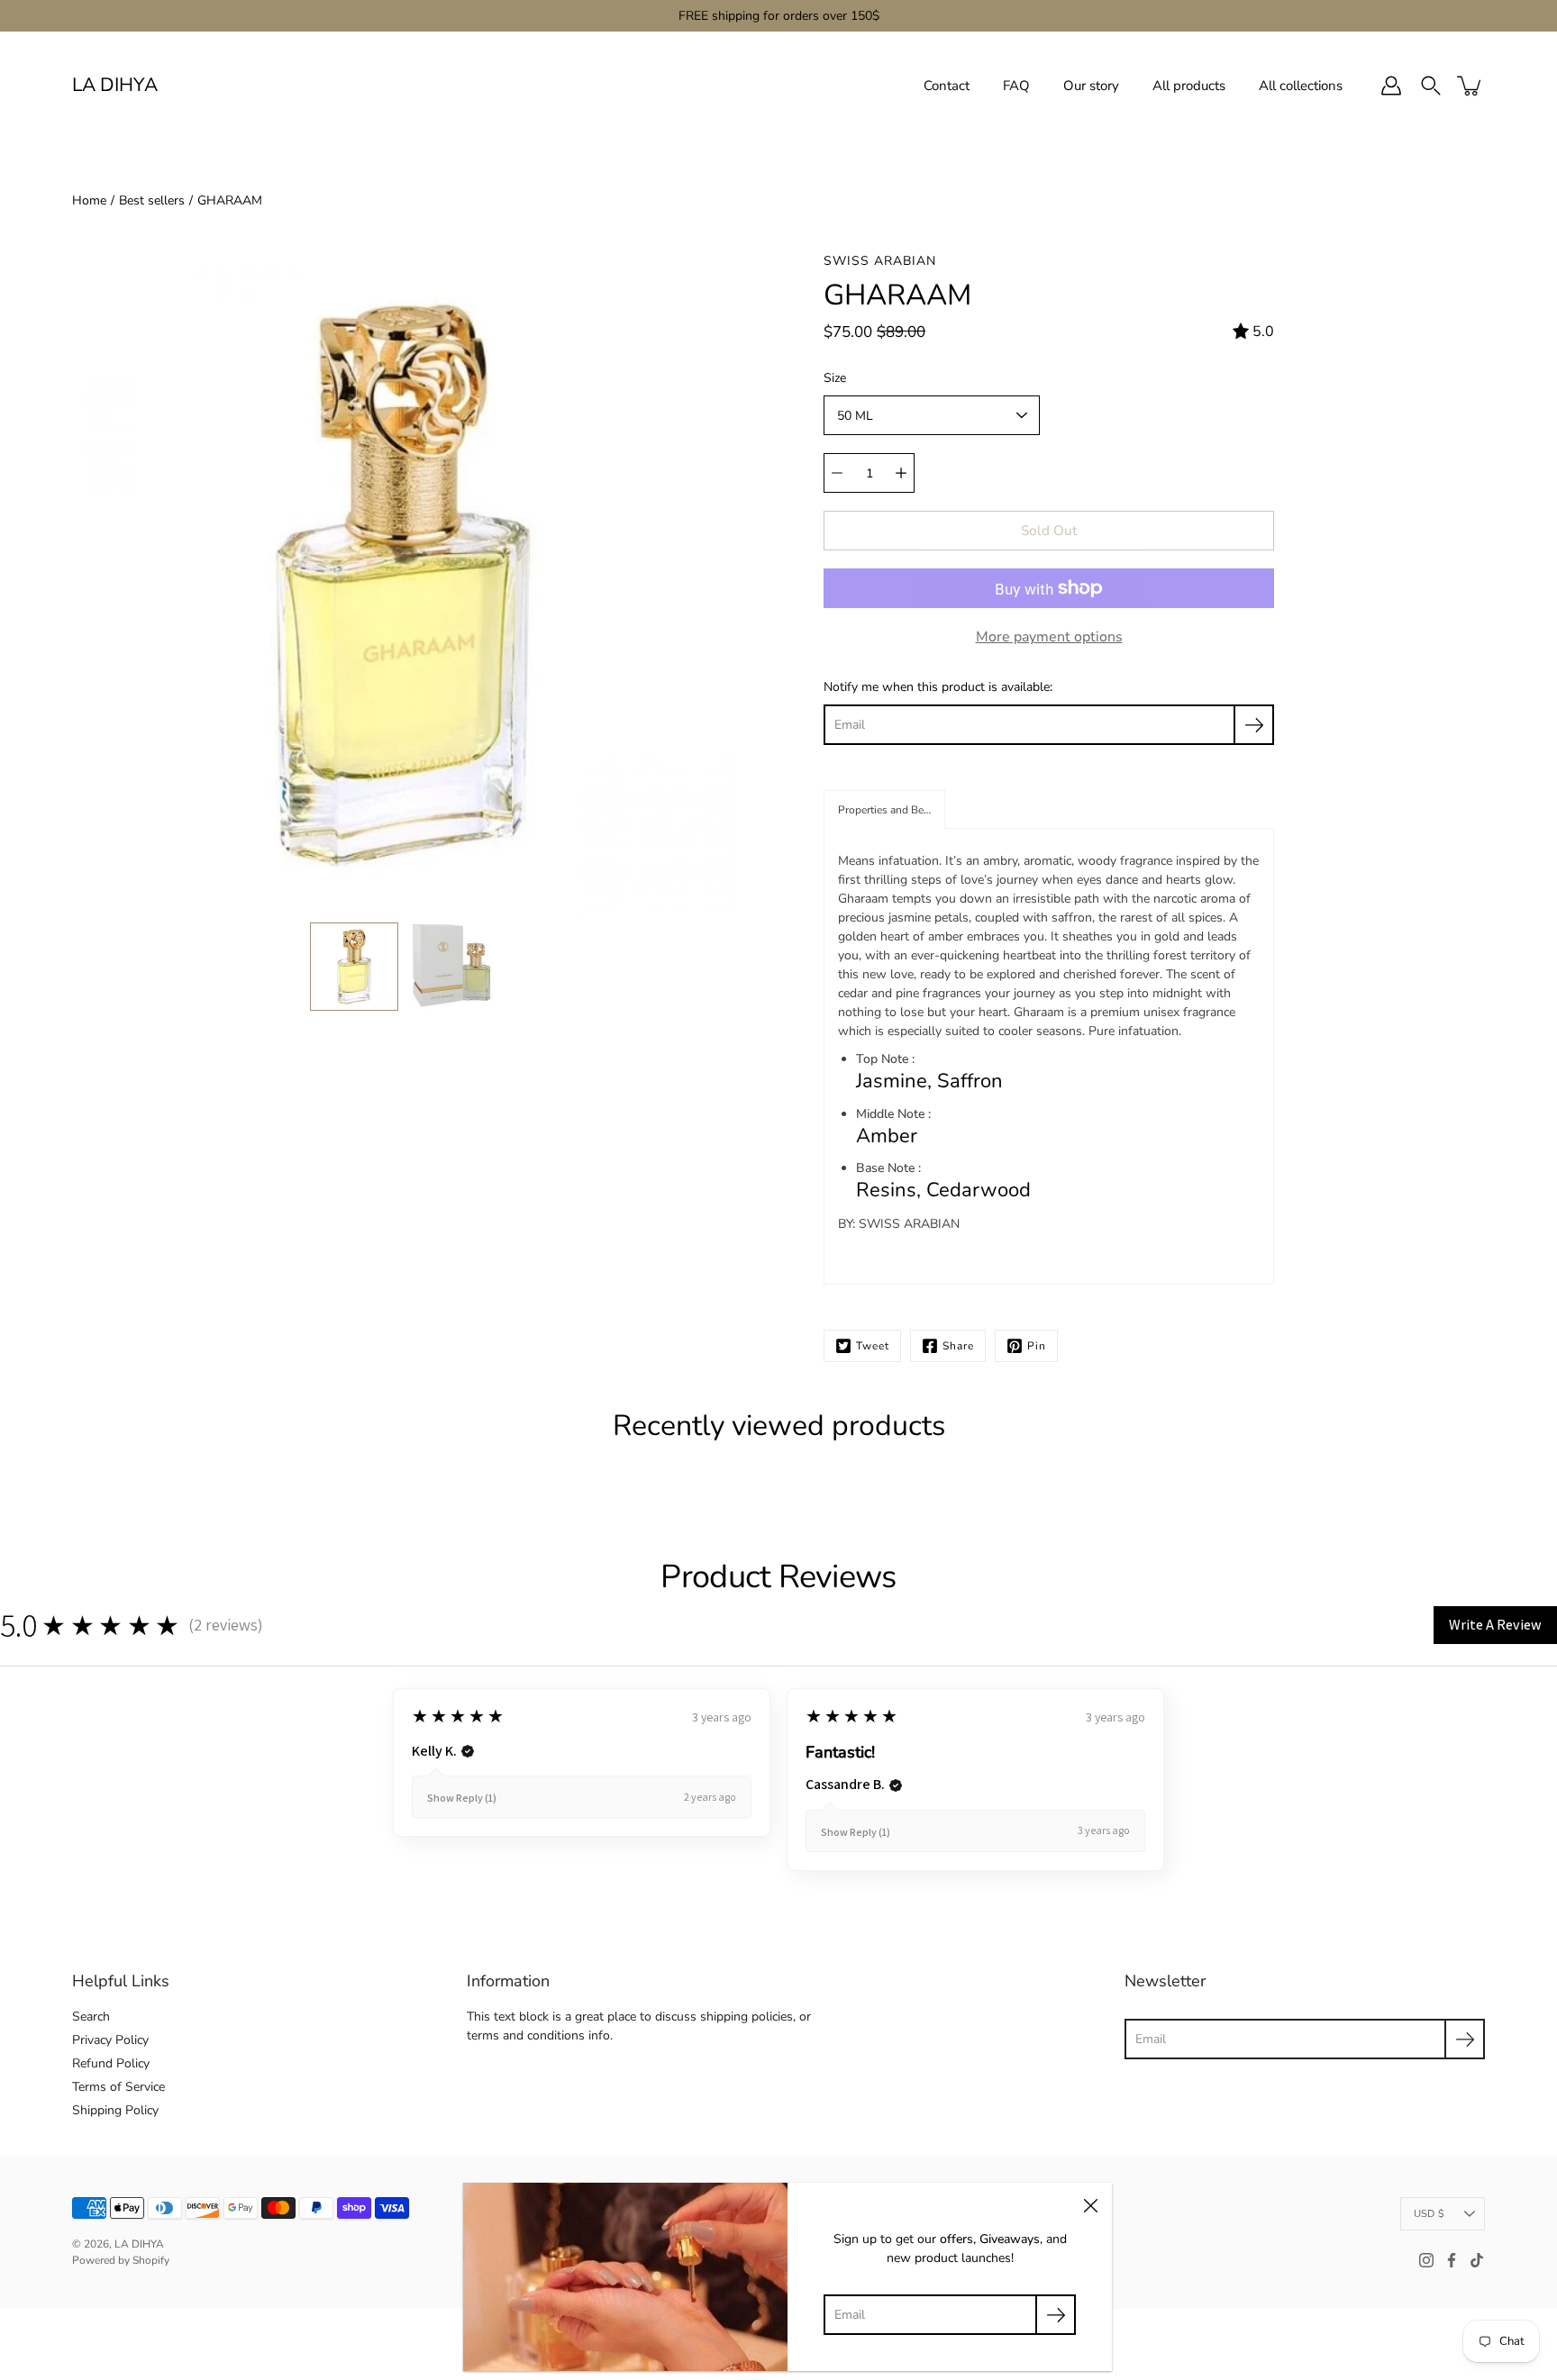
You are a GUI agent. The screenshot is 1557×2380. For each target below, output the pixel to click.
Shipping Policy (115, 2110)
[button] (884, 809)
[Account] (1391, 86)
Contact (947, 86)
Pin (1037, 1346)
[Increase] (901, 473)
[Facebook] (1452, 2260)
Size (835, 378)
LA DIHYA (115, 85)
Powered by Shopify (121, 2260)
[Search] (1431, 86)
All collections (1301, 86)
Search (91, 2017)
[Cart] (1470, 86)
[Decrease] (837, 473)
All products (1189, 86)
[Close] (1090, 2204)
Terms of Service (118, 2087)
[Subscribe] (1254, 725)
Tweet (873, 1346)
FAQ (1016, 86)
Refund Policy (111, 2063)
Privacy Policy (110, 2040)
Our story (1091, 86)
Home (89, 200)
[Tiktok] (1477, 2260)
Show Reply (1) (462, 1798)
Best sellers (152, 200)
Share (958, 1346)
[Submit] (1465, 2039)
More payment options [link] (1049, 637)
